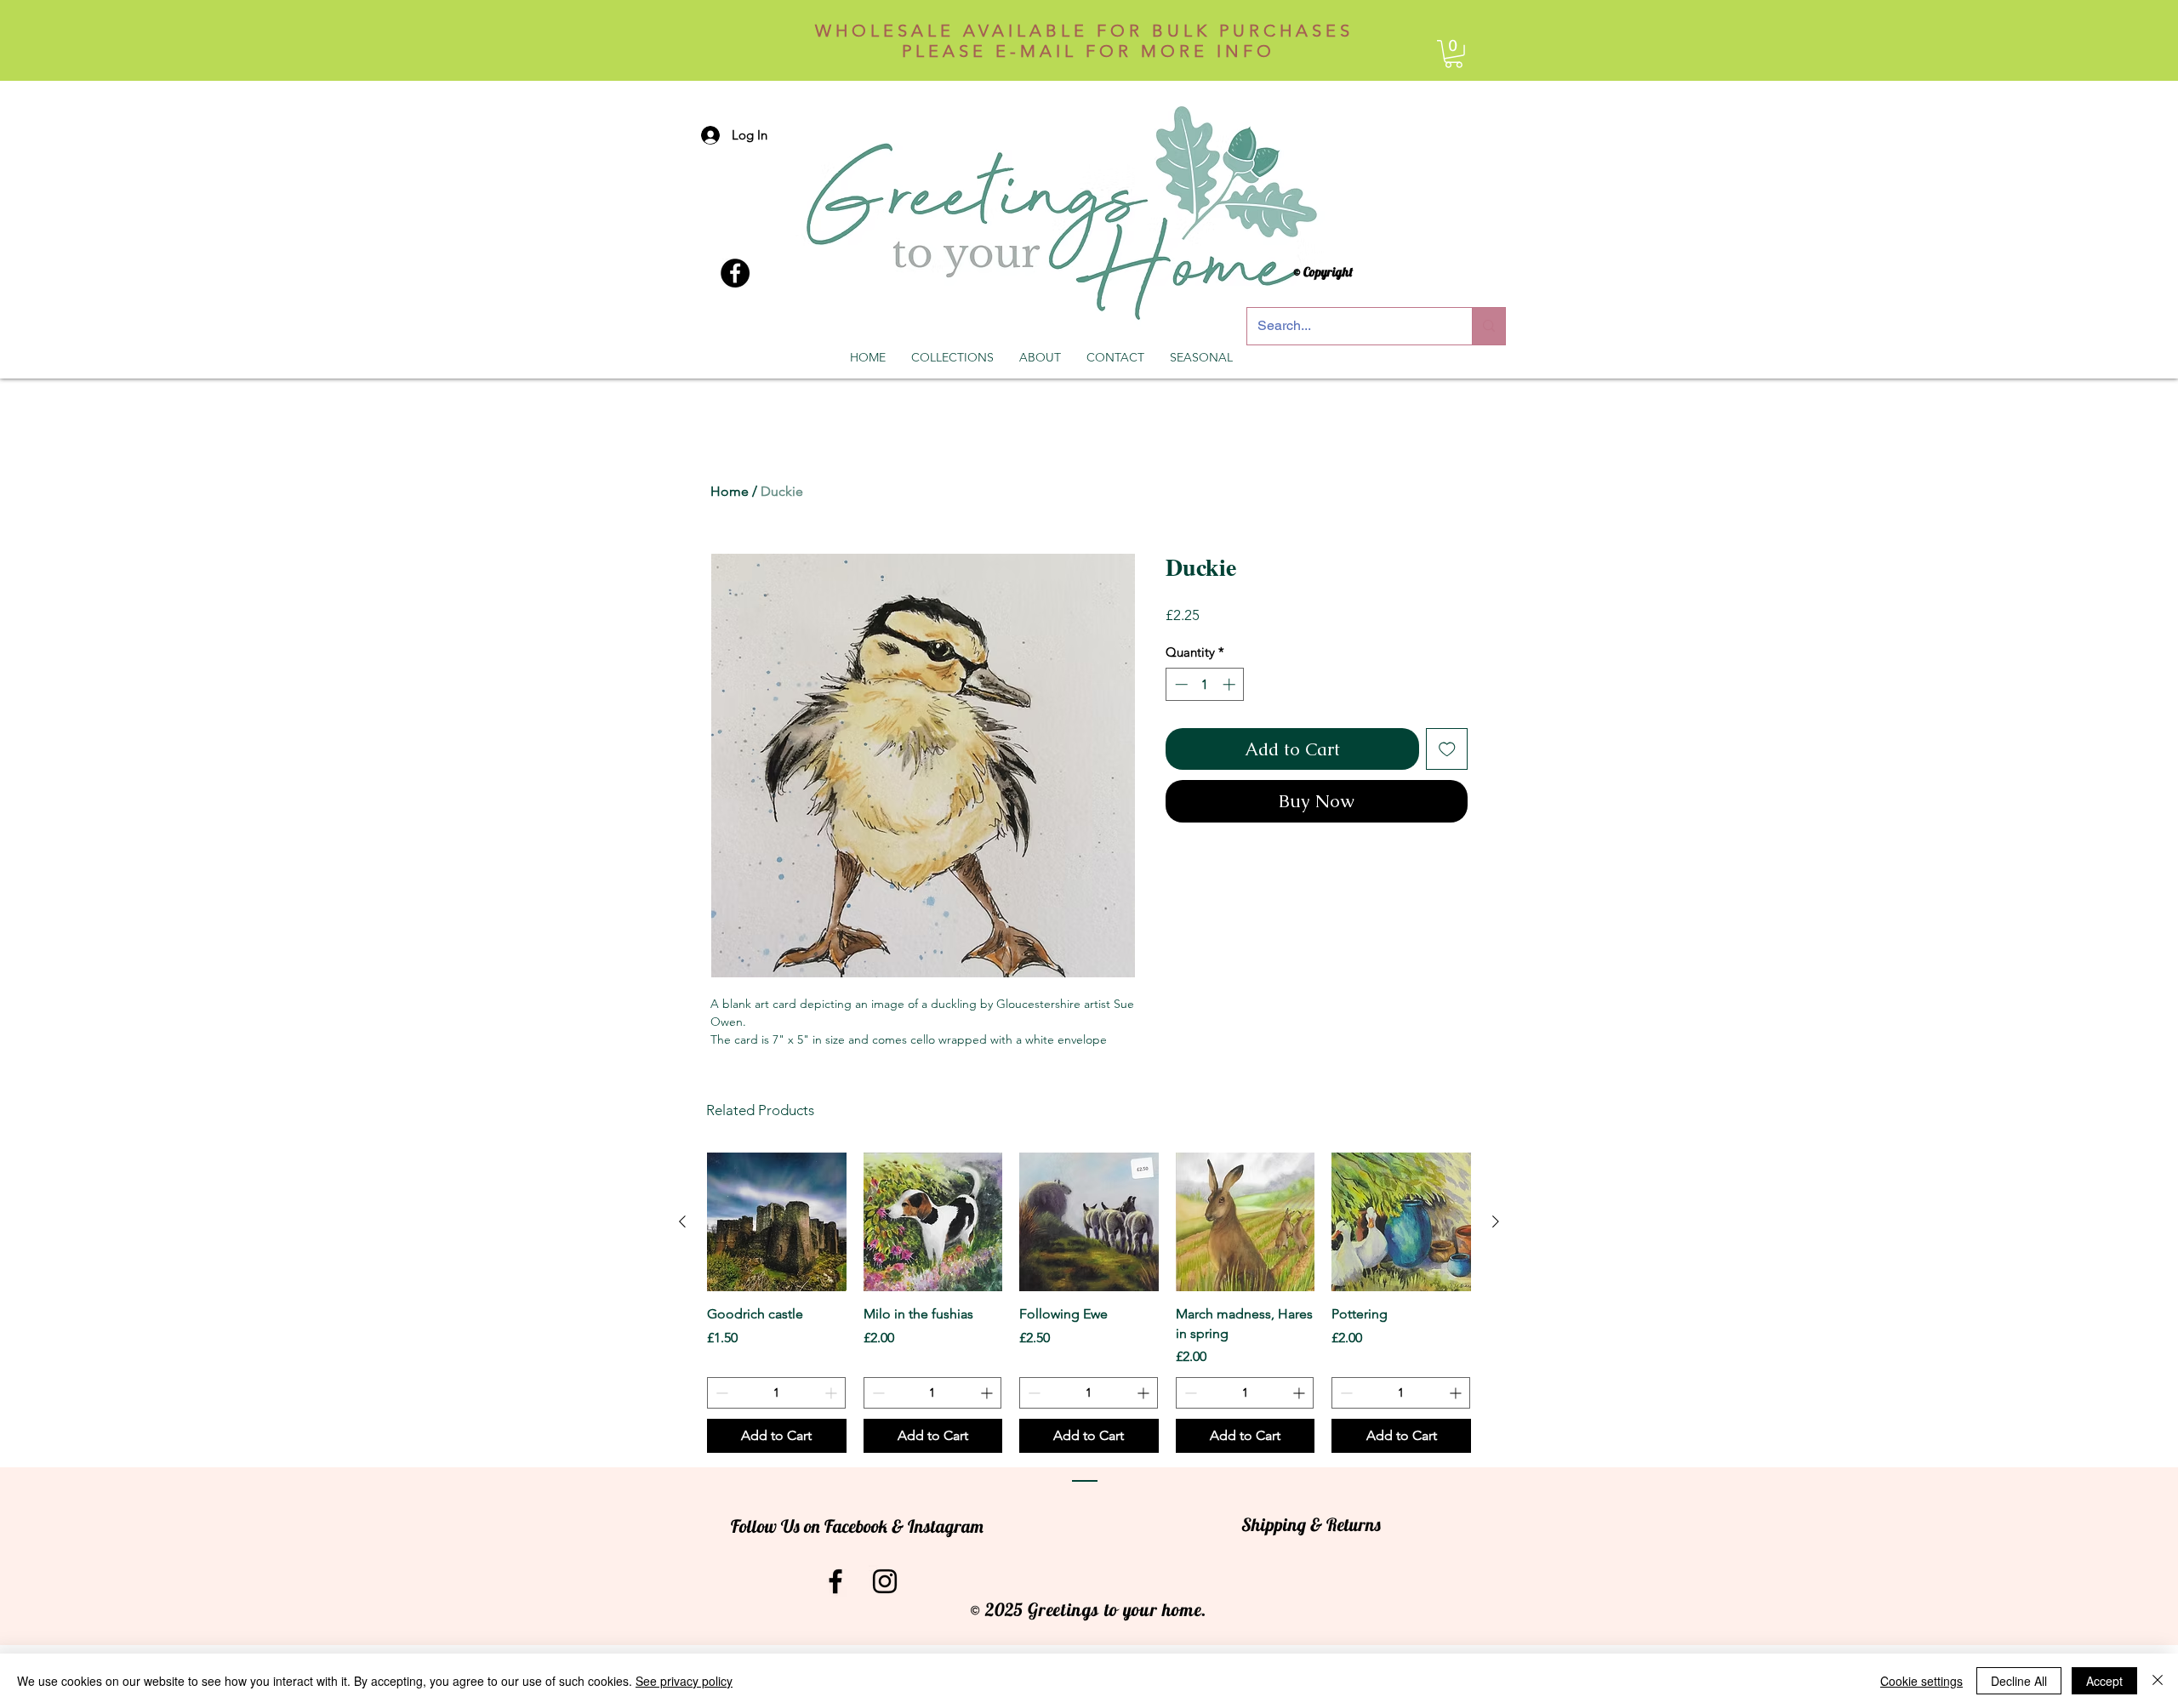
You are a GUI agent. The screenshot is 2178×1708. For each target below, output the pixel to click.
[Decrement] (1180, 684)
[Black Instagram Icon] (885, 1581)
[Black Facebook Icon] (835, 1581)
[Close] (2158, 1681)
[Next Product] (1496, 1221)
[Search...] (1488, 326)
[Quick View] (777, 1222)
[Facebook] (735, 273)
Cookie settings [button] (1921, 1681)
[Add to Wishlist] (1447, 749)
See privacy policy (684, 1681)
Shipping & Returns (1311, 1524)
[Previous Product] (682, 1221)
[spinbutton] (1205, 684)
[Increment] (1231, 684)
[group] (1089, 1303)
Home (730, 491)
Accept (2104, 1681)
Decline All (2019, 1681)
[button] (1454, 54)
